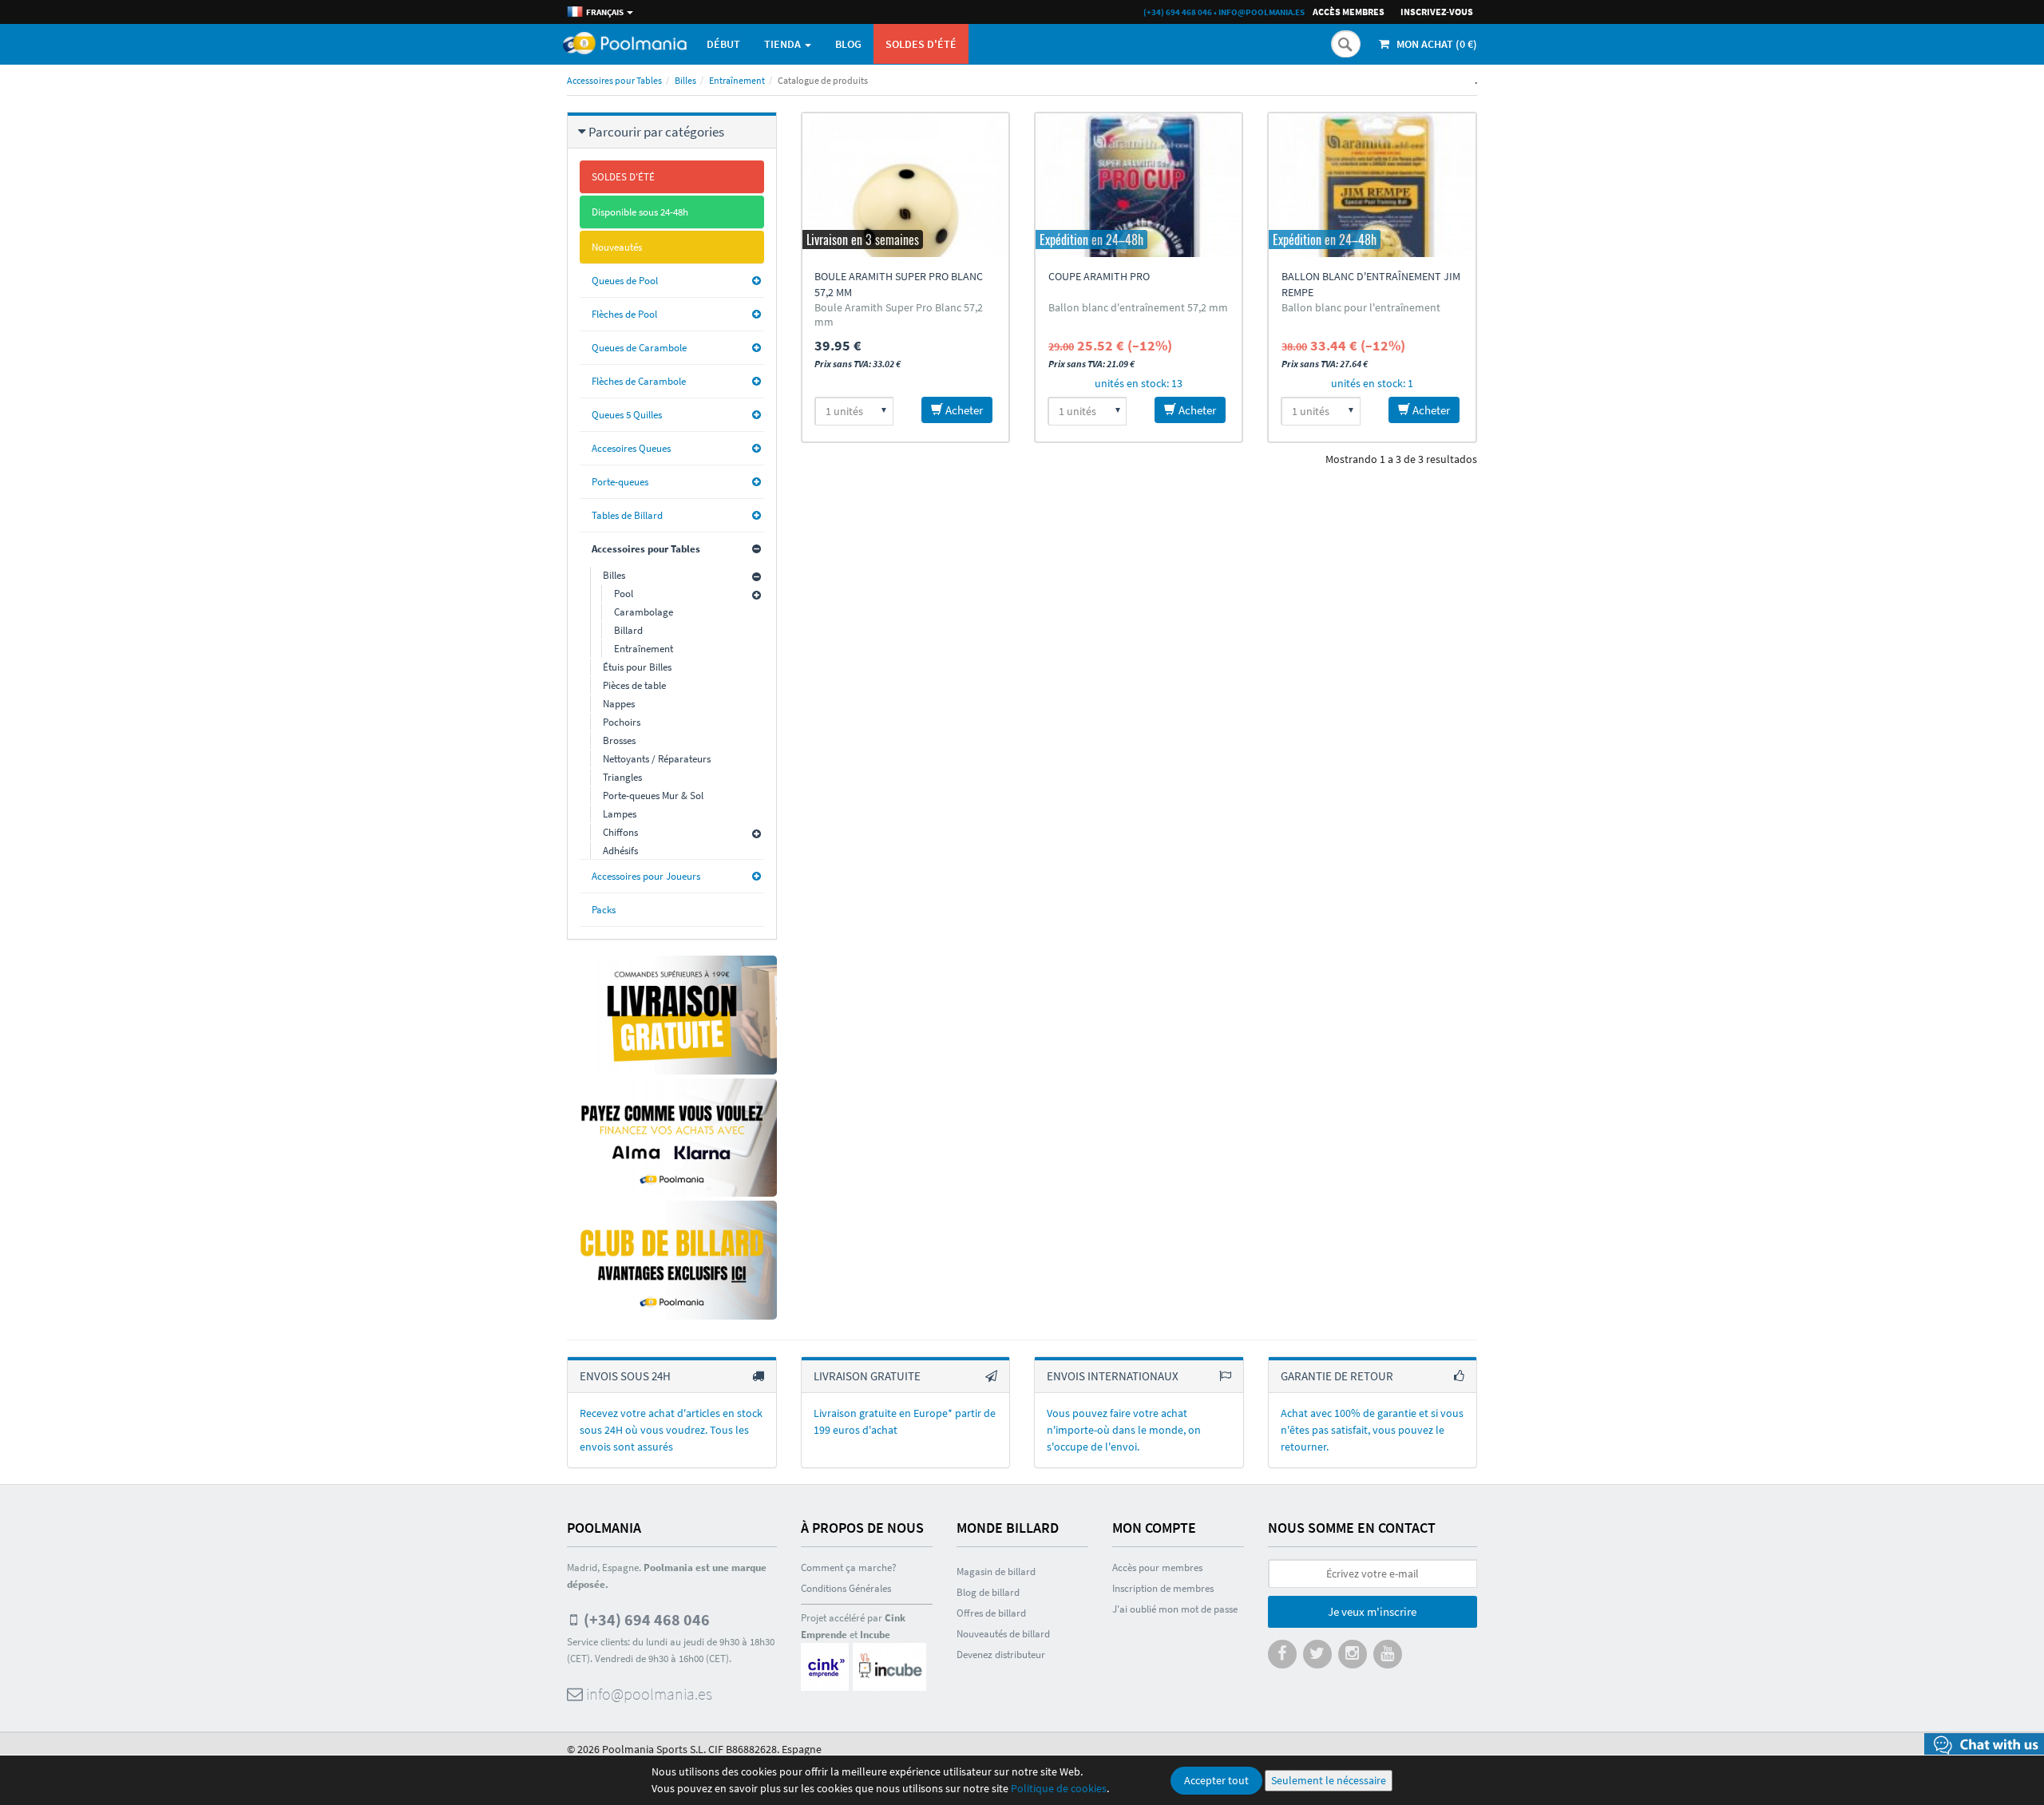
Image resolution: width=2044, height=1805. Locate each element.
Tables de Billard (627, 515)
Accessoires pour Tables (614, 80)
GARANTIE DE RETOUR (1337, 1376)
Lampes (620, 814)
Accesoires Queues (631, 448)
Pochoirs (622, 722)
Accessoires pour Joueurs (646, 876)
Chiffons (620, 832)
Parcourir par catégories (656, 132)
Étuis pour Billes (637, 667)
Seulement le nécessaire (1329, 1780)
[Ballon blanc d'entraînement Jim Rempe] (1372, 185)
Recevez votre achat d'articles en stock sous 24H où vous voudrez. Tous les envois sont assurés (671, 1430)
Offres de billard (991, 1613)
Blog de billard (988, 1592)
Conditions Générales (846, 1588)
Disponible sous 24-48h (640, 212)
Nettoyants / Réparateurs (657, 759)
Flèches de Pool (624, 314)
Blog (848, 44)
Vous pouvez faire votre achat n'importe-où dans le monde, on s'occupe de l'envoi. (1124, 1430)
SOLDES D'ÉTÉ (921, 44)
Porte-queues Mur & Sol (653, 796)
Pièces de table (634, 685)
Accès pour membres (1157, 1567)
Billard (628, 630)
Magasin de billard (996, 1571)
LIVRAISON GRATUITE (867, 1376)
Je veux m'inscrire (1372, 1611)
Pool (624, 594)
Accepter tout (1216, 1780)
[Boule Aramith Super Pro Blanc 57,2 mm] (905, 185)
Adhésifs (620, 851)
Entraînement (737, 80)
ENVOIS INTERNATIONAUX (1113, 1376)
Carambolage (644, 612)
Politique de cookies (1059, 1788)
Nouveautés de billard (1003, 1634)
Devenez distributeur (1001, 1655)
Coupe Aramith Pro (1099, 276)
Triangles (622, 777)
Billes (685, 80)
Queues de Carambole (639, 348)
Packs (604, 910)
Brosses (619, 740)
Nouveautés (617, 247)
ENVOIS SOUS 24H (625, 1376)
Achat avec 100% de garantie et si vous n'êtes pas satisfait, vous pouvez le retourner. (1372, 1430)
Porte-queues (620, 482)
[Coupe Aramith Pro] (1139, 185)
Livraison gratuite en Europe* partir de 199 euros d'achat (905, 1421)
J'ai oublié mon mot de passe (1175, 1609)
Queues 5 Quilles (627, 415)
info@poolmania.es (1262, 12)
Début (723, 44)
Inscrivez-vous (1437, 12)
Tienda (784, 44)
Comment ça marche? (849, 1567)
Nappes (619, 704)
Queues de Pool (625, 281)
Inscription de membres (1163, 1588)
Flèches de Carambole (639, 381)
